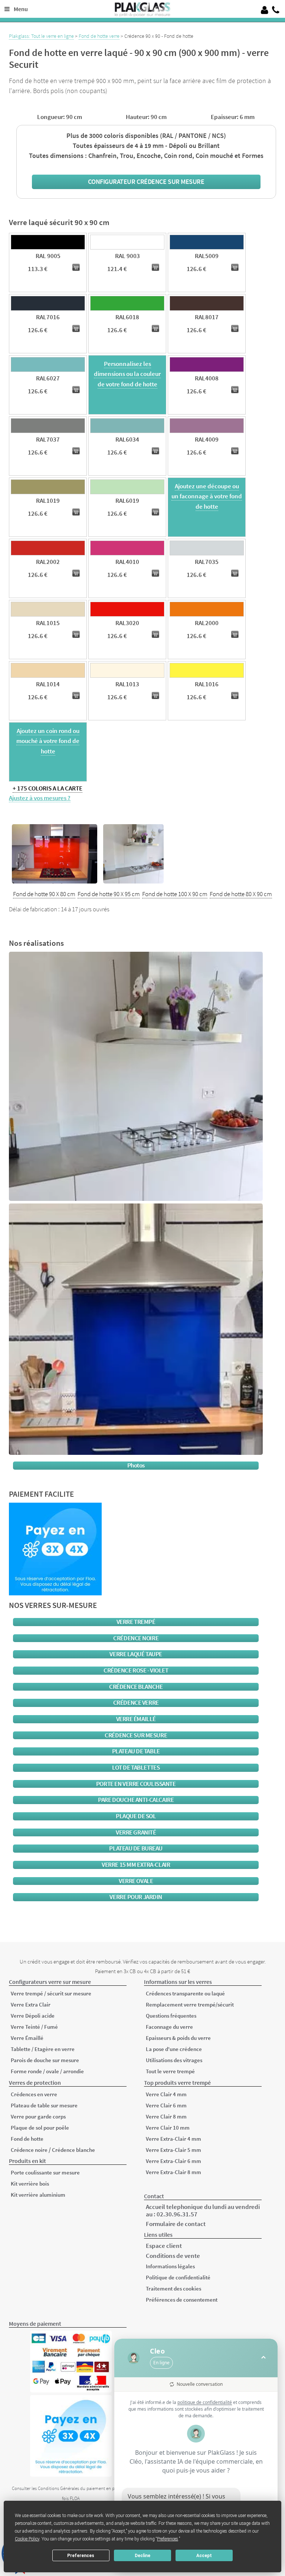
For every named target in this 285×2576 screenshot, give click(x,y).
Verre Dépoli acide (33, 2016)
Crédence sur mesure (136, 1735)
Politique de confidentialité (178, 2277)
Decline (142, 2556)
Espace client (164, 2246)
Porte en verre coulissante (136, 1784)
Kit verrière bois (30, 2184)
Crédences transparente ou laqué (185, 1993)
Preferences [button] (168, 2539)
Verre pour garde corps (38, 2116)
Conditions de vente (173, 2256)
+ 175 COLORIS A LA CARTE (47, 788)
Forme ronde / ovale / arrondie (47, 2071)
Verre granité (136, 1832)
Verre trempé (136, 1622)
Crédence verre (136, 1703)
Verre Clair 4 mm (166, 2094)
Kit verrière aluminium (38, 2195)
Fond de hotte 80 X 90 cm (241, 894)
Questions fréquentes (171, 2016)
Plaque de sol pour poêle (40, 2128)
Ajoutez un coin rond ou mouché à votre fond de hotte (48, 741)
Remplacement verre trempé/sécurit (190, 2004)
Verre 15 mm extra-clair (136, 1865)
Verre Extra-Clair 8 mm (173, 2172)
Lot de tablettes (136, 1768)
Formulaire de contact (176, 2224)
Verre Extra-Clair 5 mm (173, 2150)
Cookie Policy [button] (27, 2539)
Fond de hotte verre (99, 36)
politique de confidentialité (205, 2402)
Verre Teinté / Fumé (34, 2027)
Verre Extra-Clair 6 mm (173, 2161)
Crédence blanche (136, 1687)
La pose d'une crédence (174, 2049)
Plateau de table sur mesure (44, 2105)
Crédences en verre (34, 2094)
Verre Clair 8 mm (166, 2116)
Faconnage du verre (169, 2027)
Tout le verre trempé (170, 2071)
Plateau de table (136, 1751)
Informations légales (170, 2266)
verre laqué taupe (136, 1654)
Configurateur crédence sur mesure (146, 181)
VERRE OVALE (136, 1881)
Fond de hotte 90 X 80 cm (44, 894)
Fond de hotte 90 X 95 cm (109, 894)
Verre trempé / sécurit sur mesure (51, 1993)
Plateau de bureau (136, 1848)
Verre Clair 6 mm (166, 2105)
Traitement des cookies (173, 2288)
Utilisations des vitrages (174, 2060)
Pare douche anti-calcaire (136, 1800)
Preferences (81, 2556)
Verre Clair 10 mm (168, 2128)
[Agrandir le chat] (263, 2358)
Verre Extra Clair (31, 2004)
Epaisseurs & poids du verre (178, 2038)
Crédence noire (136, 1638)
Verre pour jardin (136, 1897)
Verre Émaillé (27, 2038)
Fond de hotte (27, 2139)
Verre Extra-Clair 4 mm (173, 2139)
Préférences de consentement (182, 2300)
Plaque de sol (136, 1816)
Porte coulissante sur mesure (45, 2172)
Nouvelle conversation (200, 2384)
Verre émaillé (136, 1719)
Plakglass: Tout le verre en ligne (41, 36)
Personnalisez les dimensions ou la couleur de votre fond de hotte (127, 374)
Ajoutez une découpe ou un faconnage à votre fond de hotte (207, 496)
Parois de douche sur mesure (45, 2060)
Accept (204, 2556)
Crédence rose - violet (136, 1670)
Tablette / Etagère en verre (43, 2049)
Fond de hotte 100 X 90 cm (175, 894)
